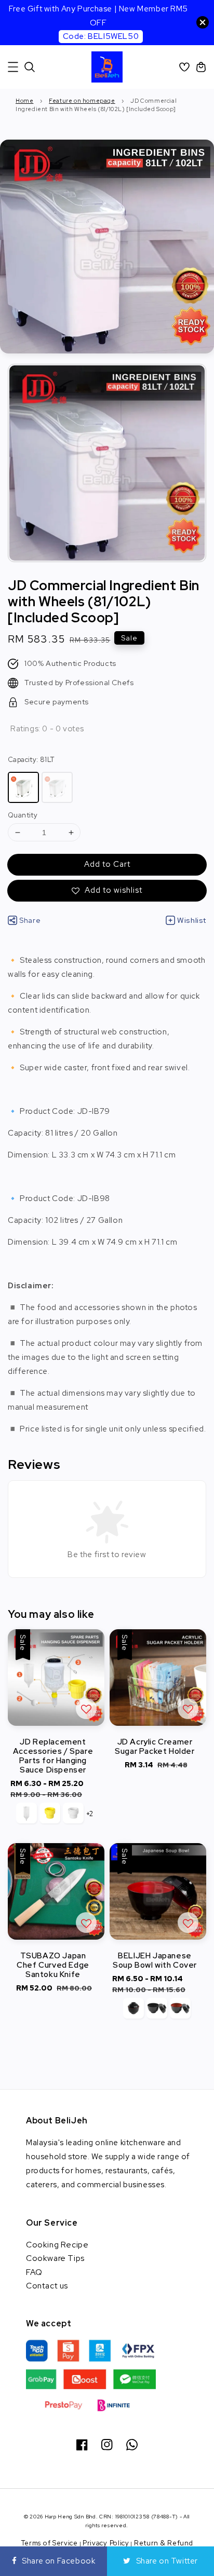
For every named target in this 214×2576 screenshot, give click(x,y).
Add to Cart (107, 864)
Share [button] (30, 920)
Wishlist (192, 920)
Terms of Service (50, 2543)
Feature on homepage (82, 101)
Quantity (23, 815)
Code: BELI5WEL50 (101, 36)
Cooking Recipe (57, 2245)
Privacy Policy (106, 2543)
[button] (13, 67)
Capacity (31, 760)
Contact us (47, 2286)
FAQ (34, 2272)
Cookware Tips (55, 2258)
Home (24, 101)
